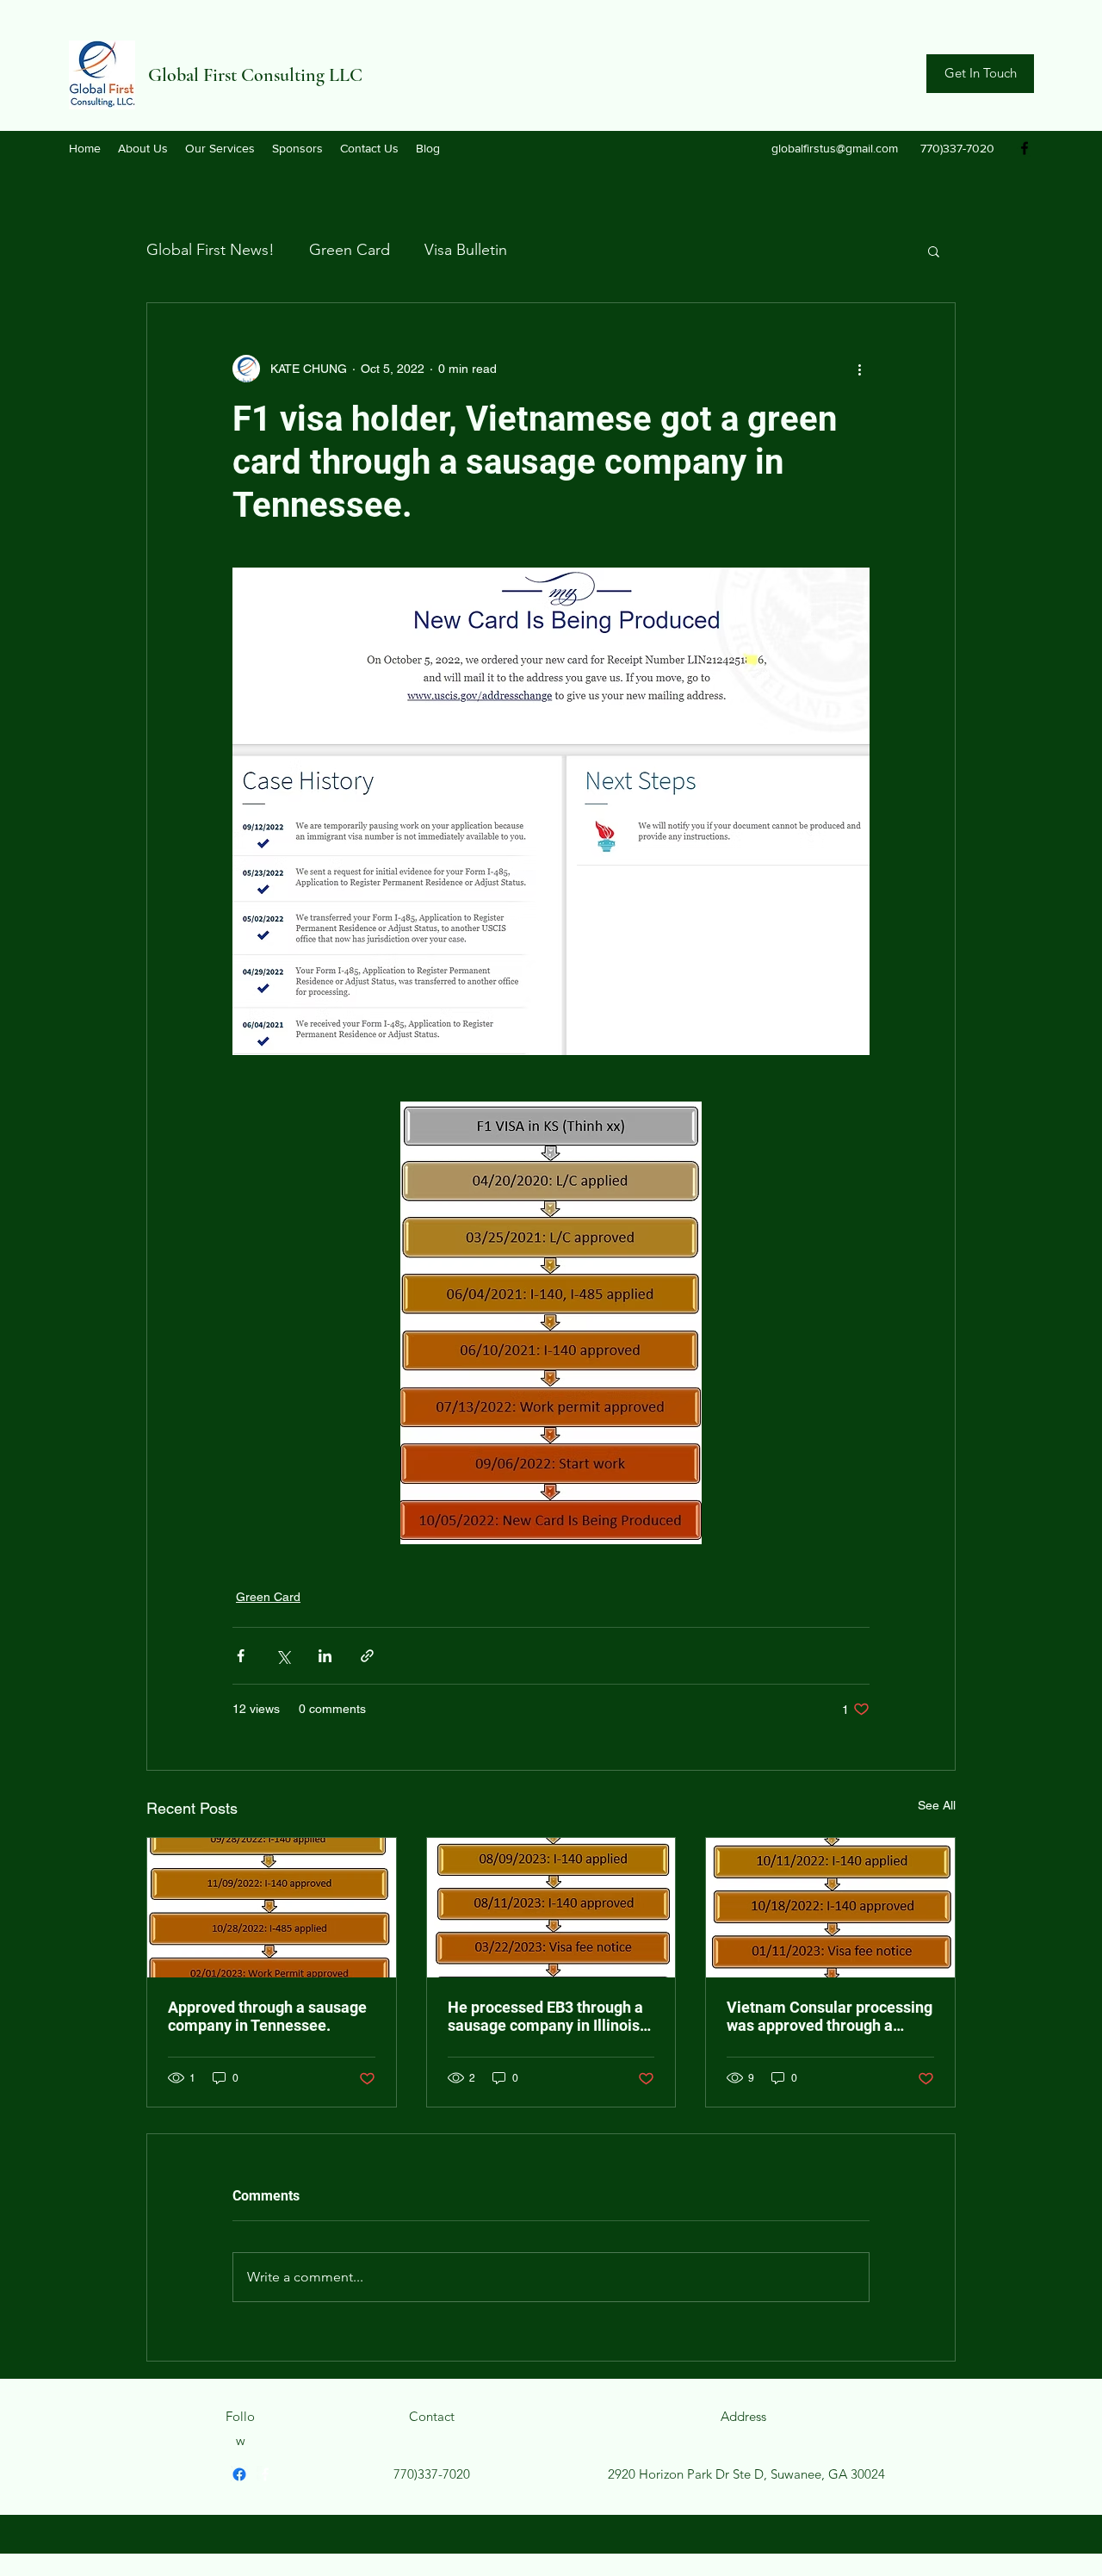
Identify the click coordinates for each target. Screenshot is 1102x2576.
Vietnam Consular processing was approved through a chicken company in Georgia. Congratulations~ (830, 2016)
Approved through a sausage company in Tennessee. (267, 2016)
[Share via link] (367, 1656)
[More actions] (859, 369)
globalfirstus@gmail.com (835, 148)
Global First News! (210, 250)
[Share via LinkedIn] (325, 1656)
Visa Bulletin (466, 250)
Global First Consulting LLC (255, 75)
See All (937, 1805)
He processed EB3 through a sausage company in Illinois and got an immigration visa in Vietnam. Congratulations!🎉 (548, 2016)
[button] (934, 251)
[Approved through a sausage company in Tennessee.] (272, 1908)
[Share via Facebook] (241, 1656)
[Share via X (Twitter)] (283, 1656)
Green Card (350, 250)
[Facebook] (1025, 148)
